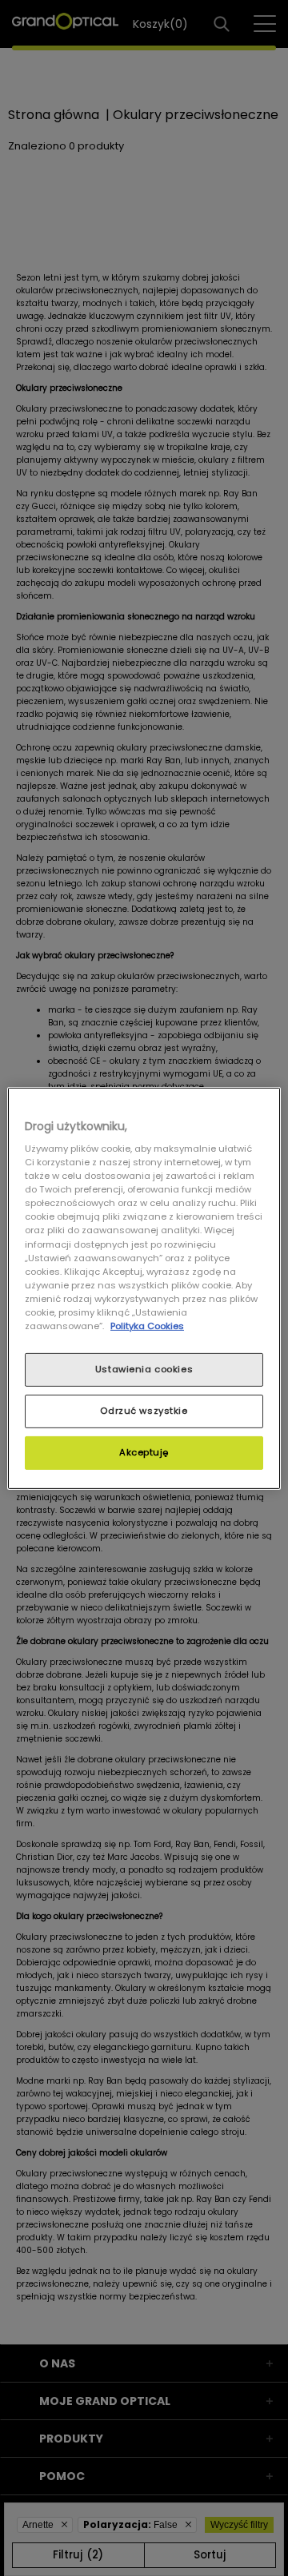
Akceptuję (144, 1452)
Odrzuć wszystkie (144, 1411)
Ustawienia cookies (144, 1369)
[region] (144, 1288)
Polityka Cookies (147, 1326)
